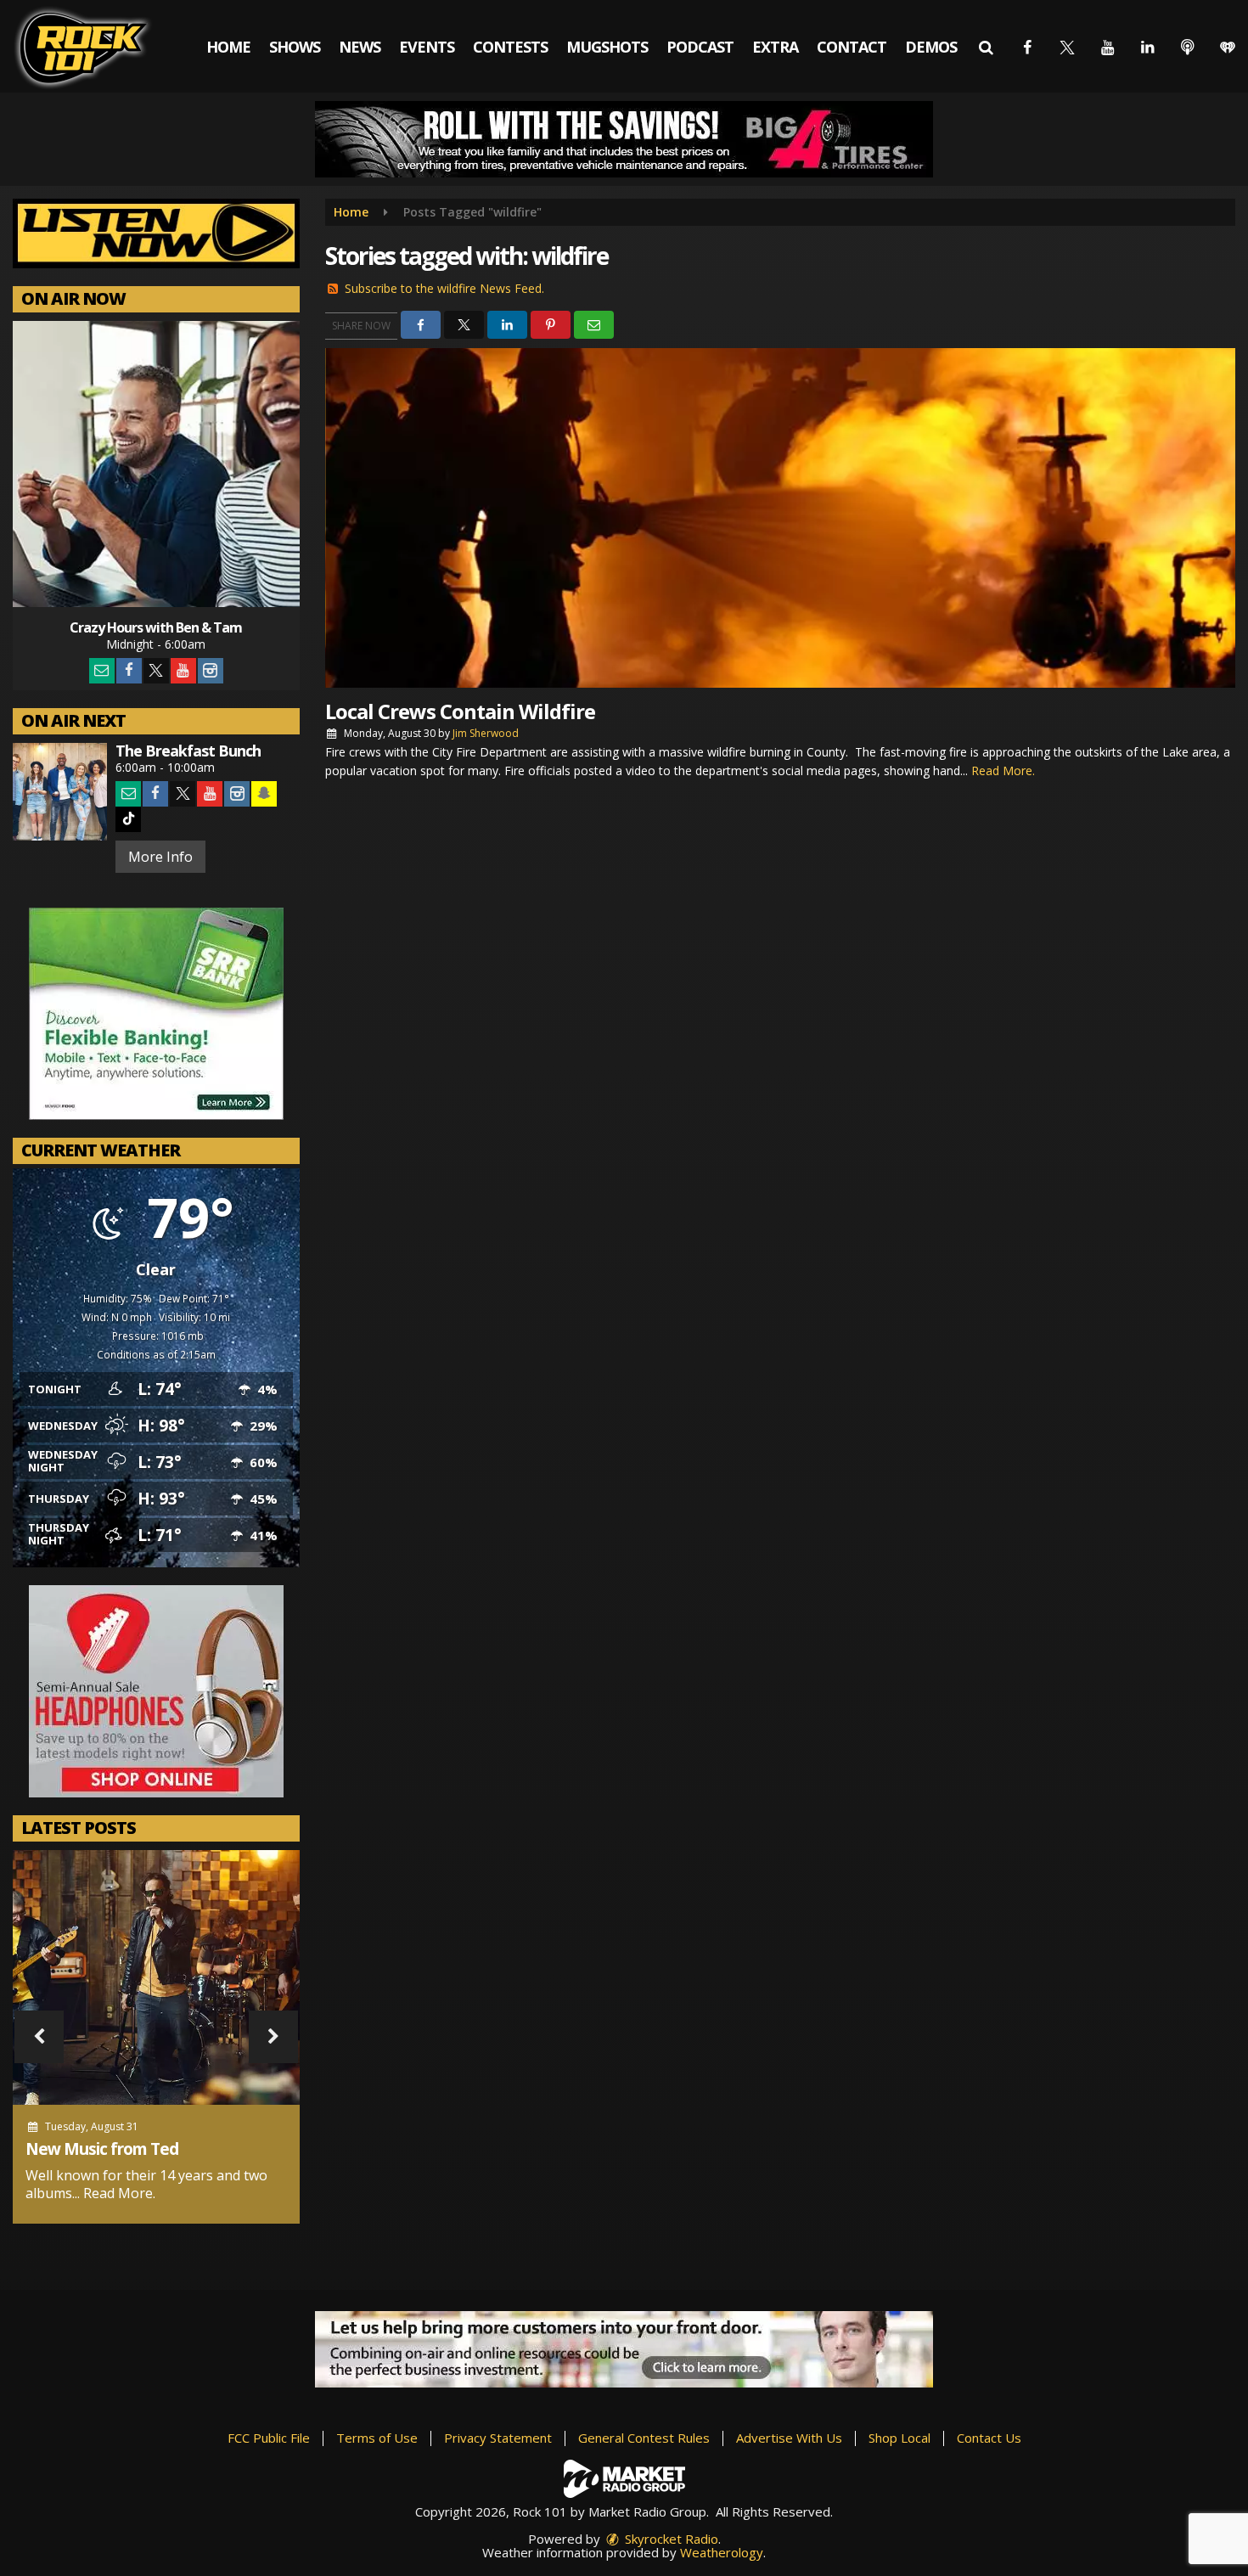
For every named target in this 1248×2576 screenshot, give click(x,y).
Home (228, 47)
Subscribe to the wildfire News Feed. (444, 288)
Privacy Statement (498, 2438)
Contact (852, 47)
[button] (986, 47)
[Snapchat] (264, 794)
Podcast (700, 47)
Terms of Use (377, 2438)
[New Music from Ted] (156, 1977)
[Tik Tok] (128, 819)
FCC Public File (269, 2438)
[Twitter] (156, 671)
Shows (295, 47)
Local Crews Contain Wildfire (460, 711)
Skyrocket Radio (670, 2539)
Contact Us (989, 2438)
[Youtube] (183, 671)
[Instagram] (211, 671)
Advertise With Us (789, 2438)
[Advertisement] (624, 139)
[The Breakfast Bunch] (60, 792)
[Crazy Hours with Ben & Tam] (156, 464)
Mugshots (607, 47)
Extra (775, 47)
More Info (160, 857)
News (360, 47)
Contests (510, 47)
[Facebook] (129, 671)
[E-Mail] (102, 671)
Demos (931, 47)
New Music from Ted (102, 2149)
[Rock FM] (96, 46)
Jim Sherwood (486, 733)
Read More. (119, 2193)
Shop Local (899, 2438)
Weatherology (722, 2552)
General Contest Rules (644, 2438)
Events (427, 47)
